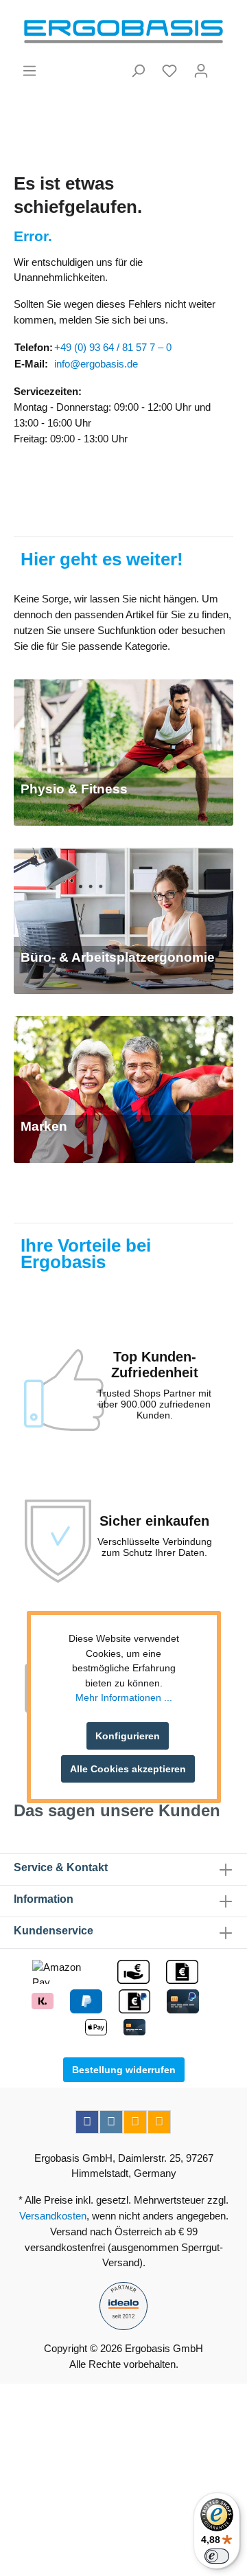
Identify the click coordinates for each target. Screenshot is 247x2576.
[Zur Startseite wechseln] (123, 32)
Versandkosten (53, 2216)
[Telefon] (159, 2122)
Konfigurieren (128, 1736)
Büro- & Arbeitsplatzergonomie (118, 957)
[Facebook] (87, 2122)
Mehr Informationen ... (124, 1697)
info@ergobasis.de (96, 364)
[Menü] (30, 71)
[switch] (217, 2556)
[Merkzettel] (169, 71)
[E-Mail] (135, 2122)
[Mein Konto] (201, 71)
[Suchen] (138, 71)
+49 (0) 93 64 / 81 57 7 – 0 (113, 347)
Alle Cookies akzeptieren (128, 1769)
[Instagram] (111, 2122)
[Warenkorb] (225, 65)
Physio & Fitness (74, 789)
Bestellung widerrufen (124, 2070)
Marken (44, 1126)
